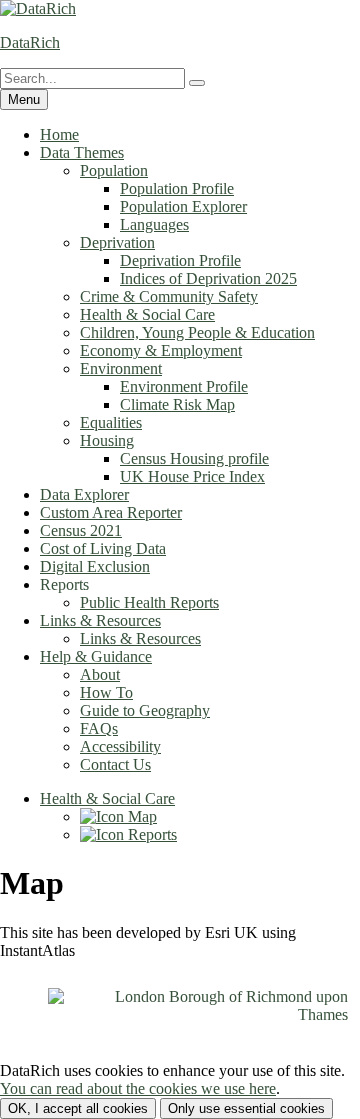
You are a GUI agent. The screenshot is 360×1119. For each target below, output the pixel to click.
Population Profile (177, 188)
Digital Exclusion (95, 566)
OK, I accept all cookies (78, 1108)
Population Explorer (183, 206)
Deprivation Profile (180, 260)
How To (106, 692)
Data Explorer (84, 494)
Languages (154, 224)
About (100, 674)
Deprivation (117, 242)
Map (140, 816)
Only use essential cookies (246, 1108)
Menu (24, 99)
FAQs (99, 728)
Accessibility (120, 746)
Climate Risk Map (177, 404)
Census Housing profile (194, 458)
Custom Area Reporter (111, 512)
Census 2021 (81, 530)
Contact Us (115, 764)
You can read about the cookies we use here (138, 1088)
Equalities (111, 422)
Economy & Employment (161, 350)
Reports (150, 834)
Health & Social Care (147, 314)
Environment (121, 368)
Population (114, 170)
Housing (107, 440)
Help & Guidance (96, 656)
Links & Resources (100, 620)
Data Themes (82, 152)
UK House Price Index (192, 476)
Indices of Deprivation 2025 (208, 278)
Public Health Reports (149, 602)
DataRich (30, 42)
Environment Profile (184, 386)
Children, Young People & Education (197, 332)
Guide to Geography (145, 710)
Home (59, 134)
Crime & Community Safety (169, 296)
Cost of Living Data (103, 548)
